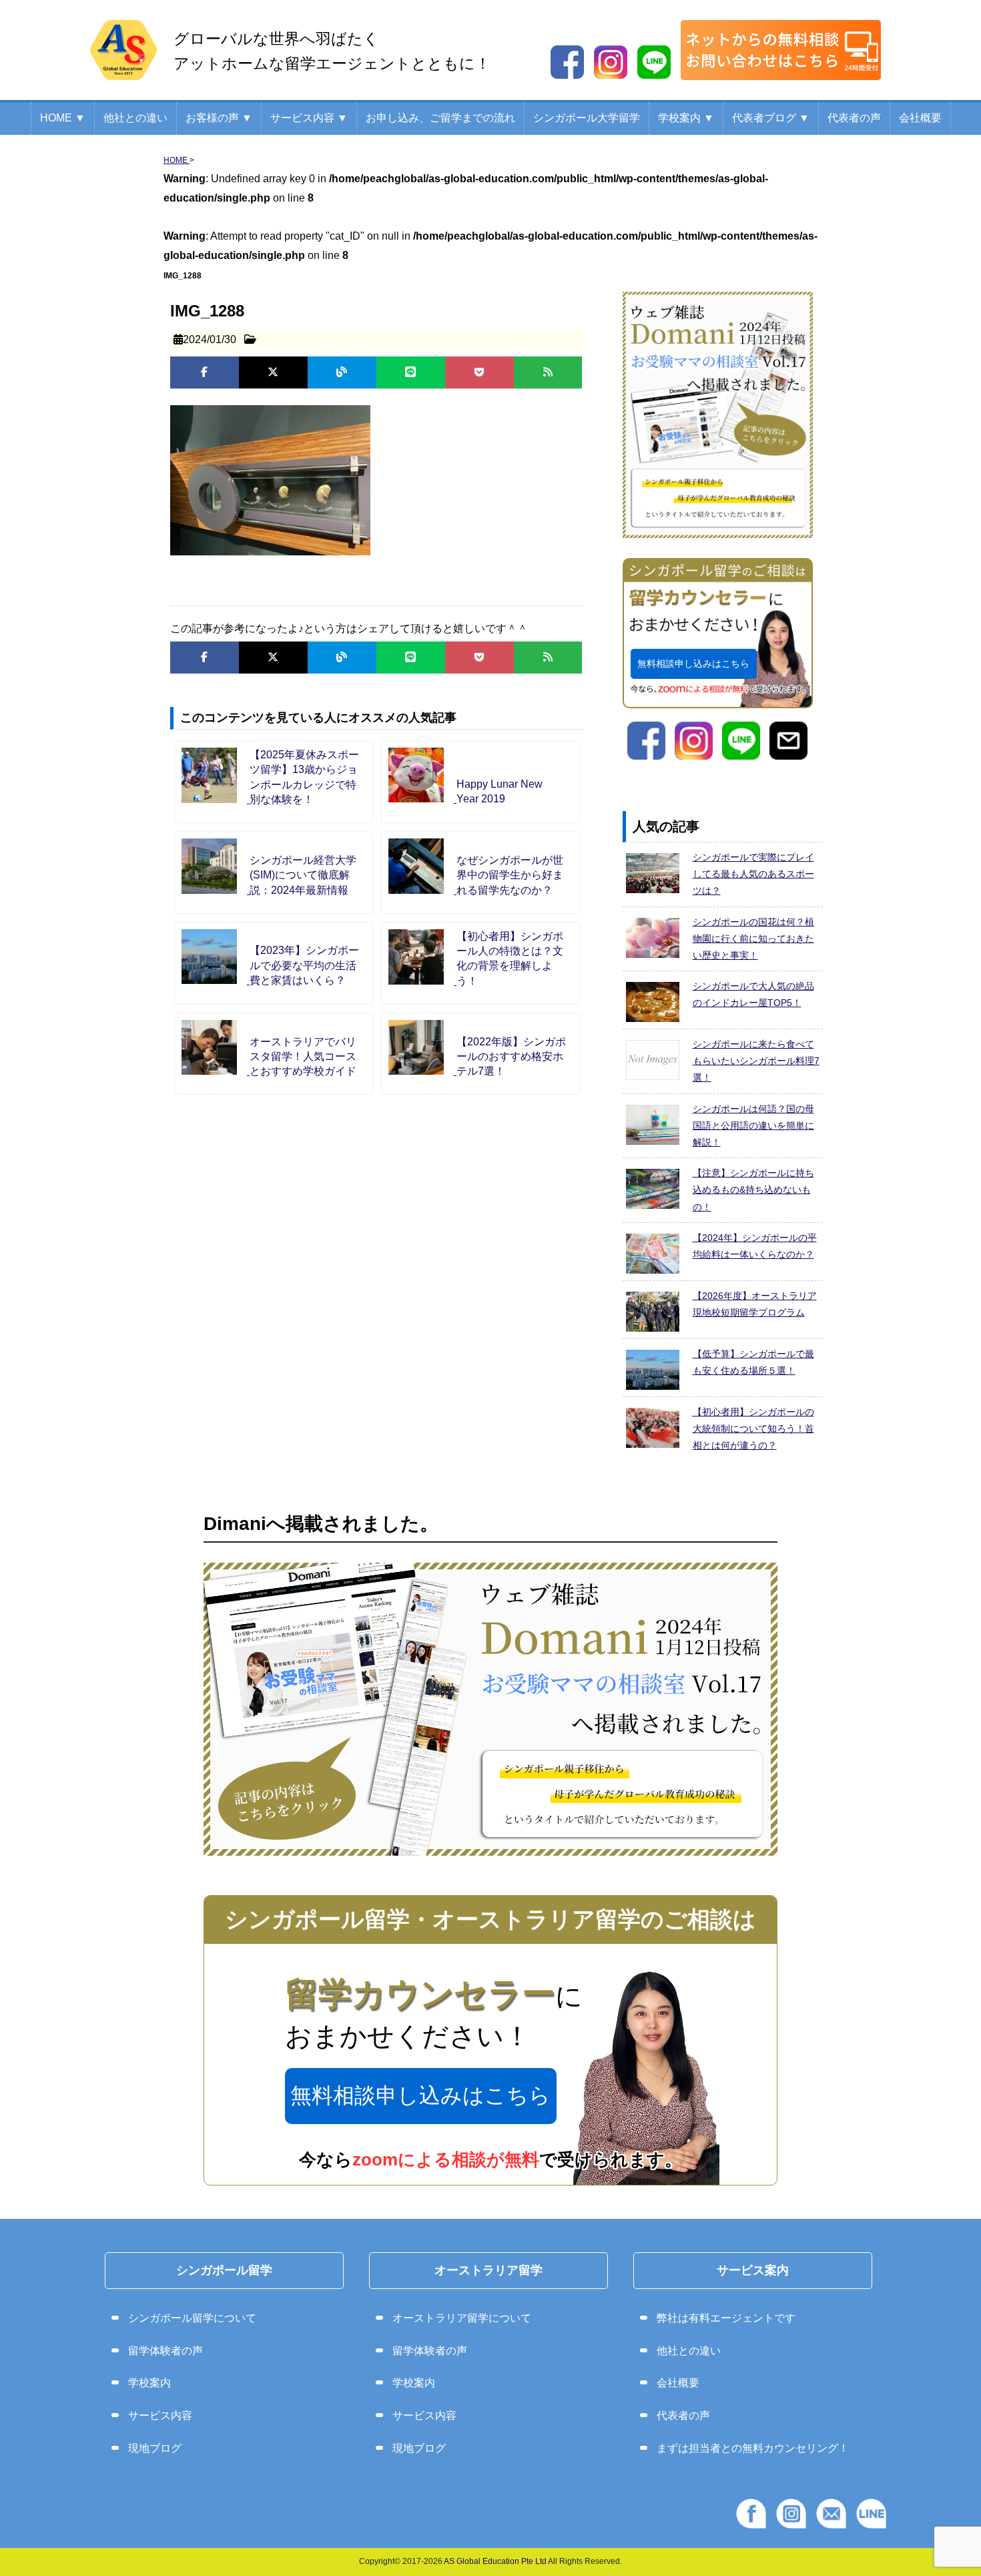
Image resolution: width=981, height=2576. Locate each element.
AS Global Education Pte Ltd (495, 2561)
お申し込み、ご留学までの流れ (440, 118)
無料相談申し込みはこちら (693, 664)
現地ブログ (155, 2448)
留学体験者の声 (166, 2351)
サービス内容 (160, 2415)
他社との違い (135, 118)
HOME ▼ (63, 118)
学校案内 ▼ (686, 118)
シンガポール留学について (192, 2318)
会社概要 (920, 118)
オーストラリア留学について (462, 2318)
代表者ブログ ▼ (771, 118)
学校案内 (149, 2383)
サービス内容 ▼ (309, 118)
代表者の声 (854, 118)
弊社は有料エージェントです (726, 2318)
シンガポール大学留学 (587, 118)
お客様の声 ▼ (219, 118)
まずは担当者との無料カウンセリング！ (753, 2448)
